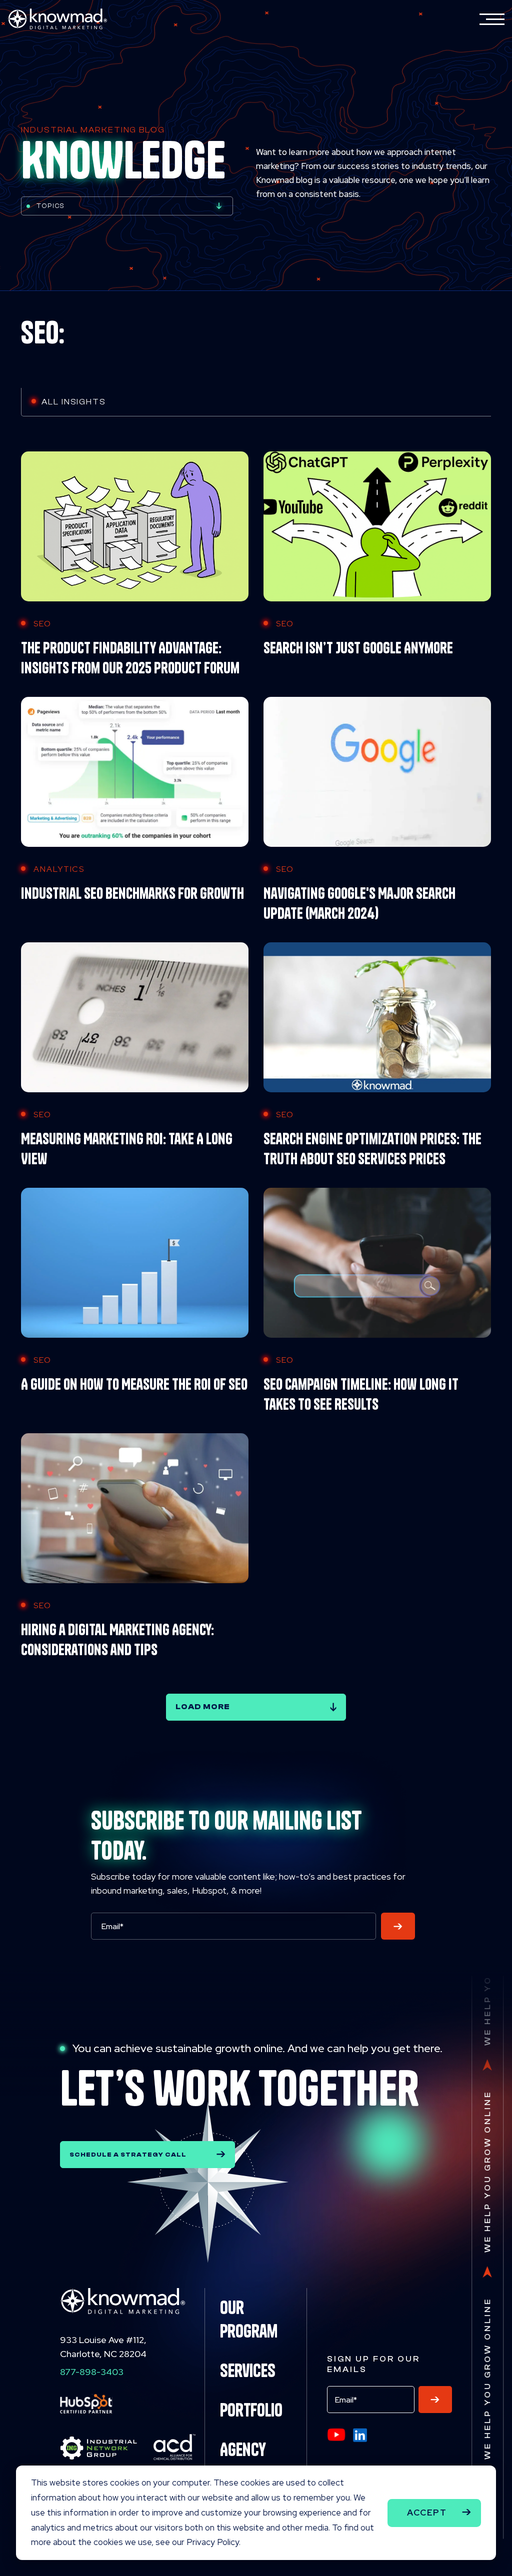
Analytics (59, 869)
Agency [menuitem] (243, 2450)
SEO (42, 624)
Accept (427, 2513)
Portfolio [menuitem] (251, 2410)
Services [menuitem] (248, 2371)
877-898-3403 (92, 2372)
